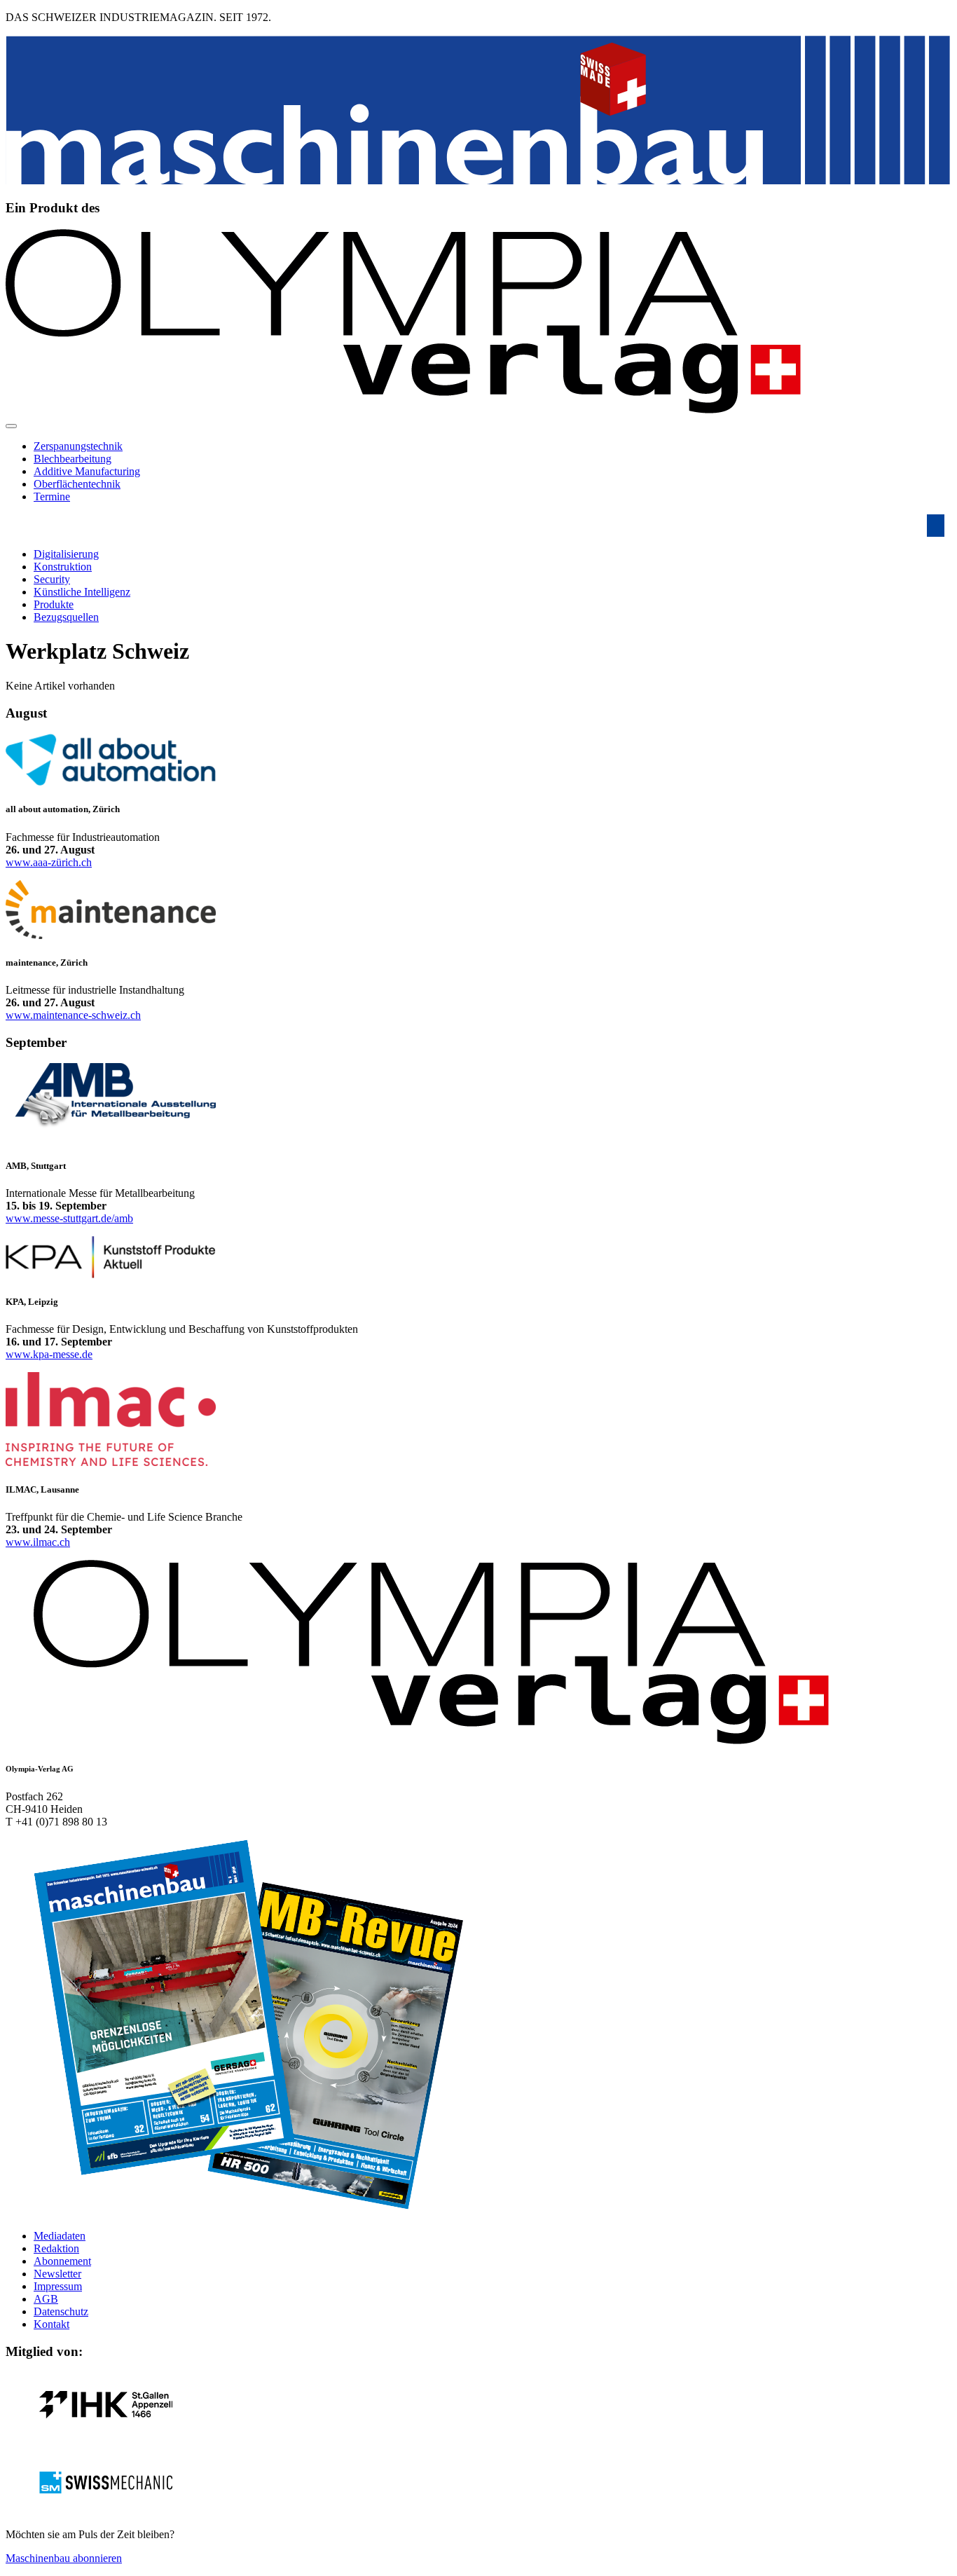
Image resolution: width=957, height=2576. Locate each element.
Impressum (58, 2286)
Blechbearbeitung (73, 459)
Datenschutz (61, 2311)
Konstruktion (63, 567)
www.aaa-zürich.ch (49, 862)
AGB (46, 2299)
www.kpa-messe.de (49, 1354)
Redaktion (56, 2248)
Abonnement (62, 2261)
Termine (52, 496)
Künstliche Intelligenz (82, 592)
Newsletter (57, 2274)
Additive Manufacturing (87, 471)
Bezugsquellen (66, 617)
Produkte (54, 604)
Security (52, 579)
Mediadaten (60, 2236)
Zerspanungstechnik (78, 446)
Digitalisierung (66, 554)
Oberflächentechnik (77, 484)
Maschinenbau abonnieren (64, 2558)
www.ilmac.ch (38, 1542)
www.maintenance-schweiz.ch (73, 1015)
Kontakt (51, 2324)
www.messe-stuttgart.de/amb (69, 1218)
